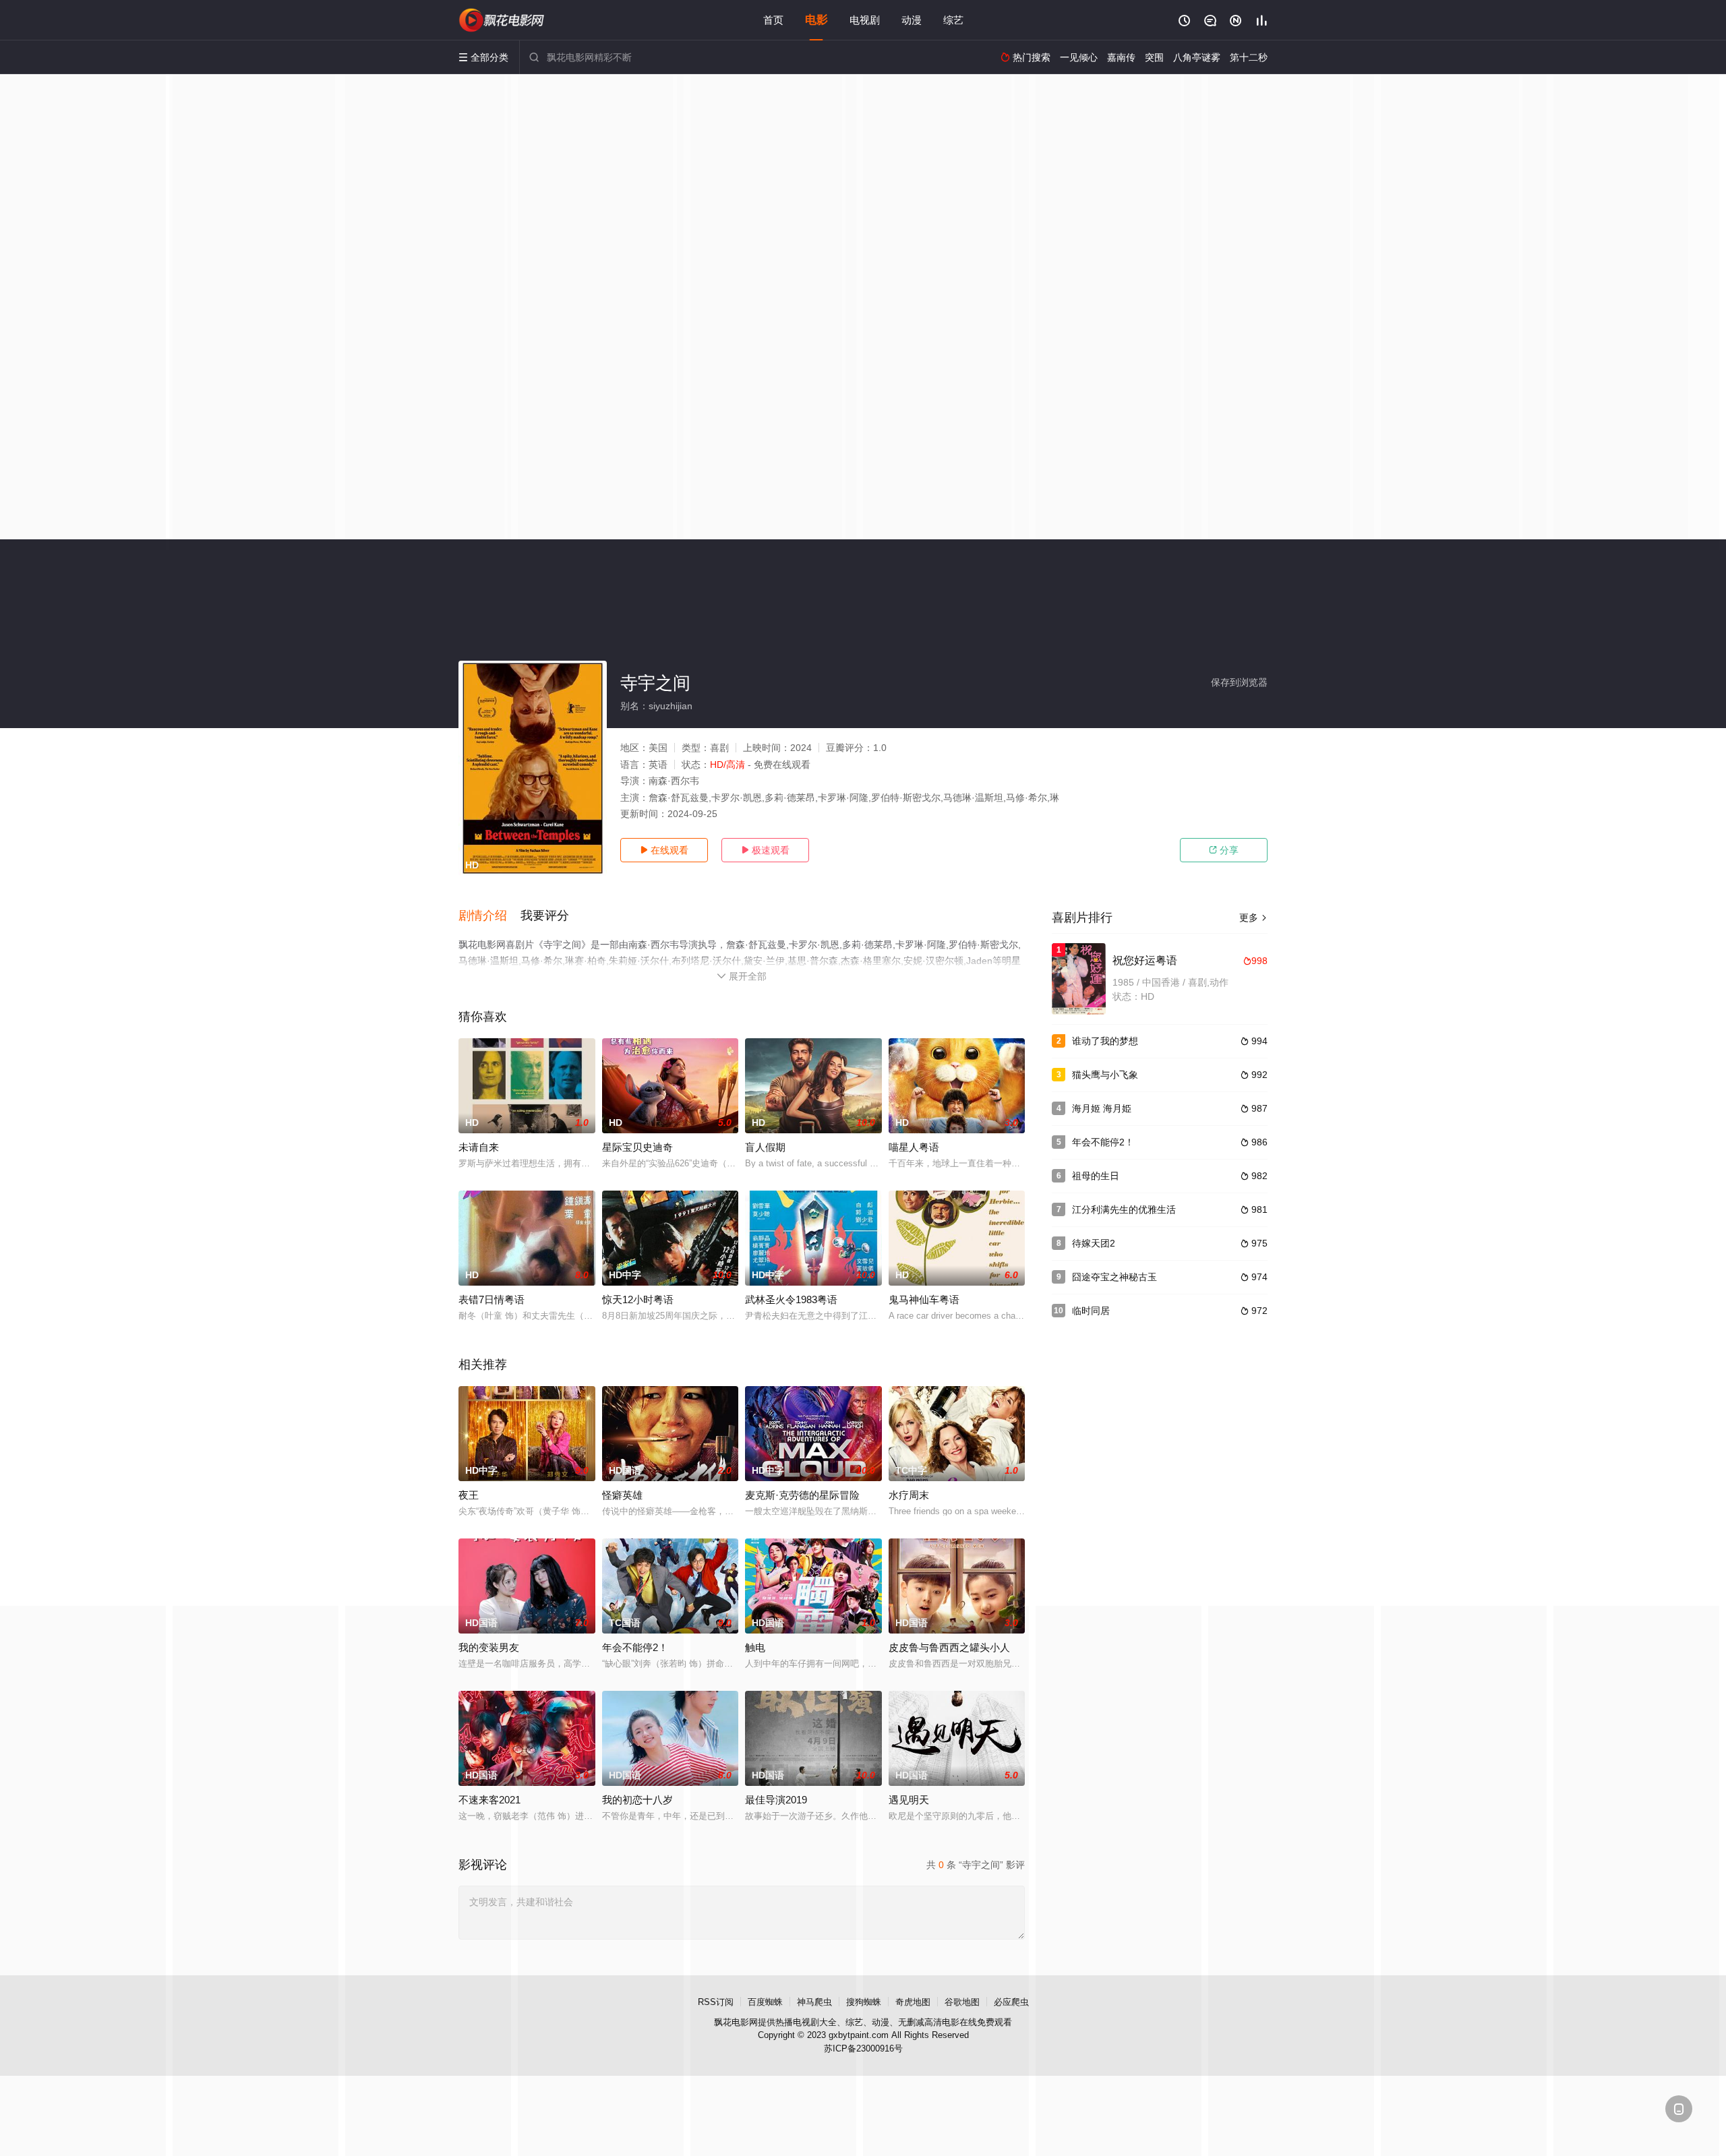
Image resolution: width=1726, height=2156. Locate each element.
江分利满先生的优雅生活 (1124, 1209)
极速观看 (765, 850)
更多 (1253, 918)
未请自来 (479, 1147)
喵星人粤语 (914, 1147)
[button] (489, 916)
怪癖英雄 (622, 1495)
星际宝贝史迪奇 (637, 1147)
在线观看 (664, 850)
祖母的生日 (1096, 1176)
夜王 (469, 1495)
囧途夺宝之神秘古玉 (1114, 1277)
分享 (1224, 850)
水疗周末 (909, 1495)
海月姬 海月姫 (1102, 1108)
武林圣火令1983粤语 (791, 1299)
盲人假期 (765, 1147)
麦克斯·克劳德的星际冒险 (802, 1495)
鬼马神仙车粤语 (924, 1299)
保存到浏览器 (1239, 682)
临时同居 (1091, 1311)
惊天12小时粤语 (638, 1299)
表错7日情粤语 (492, 1299)
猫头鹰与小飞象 (1105, 1075)
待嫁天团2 (1094, 1243)
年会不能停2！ (1103, 1142)
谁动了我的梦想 (1105, 1041)
